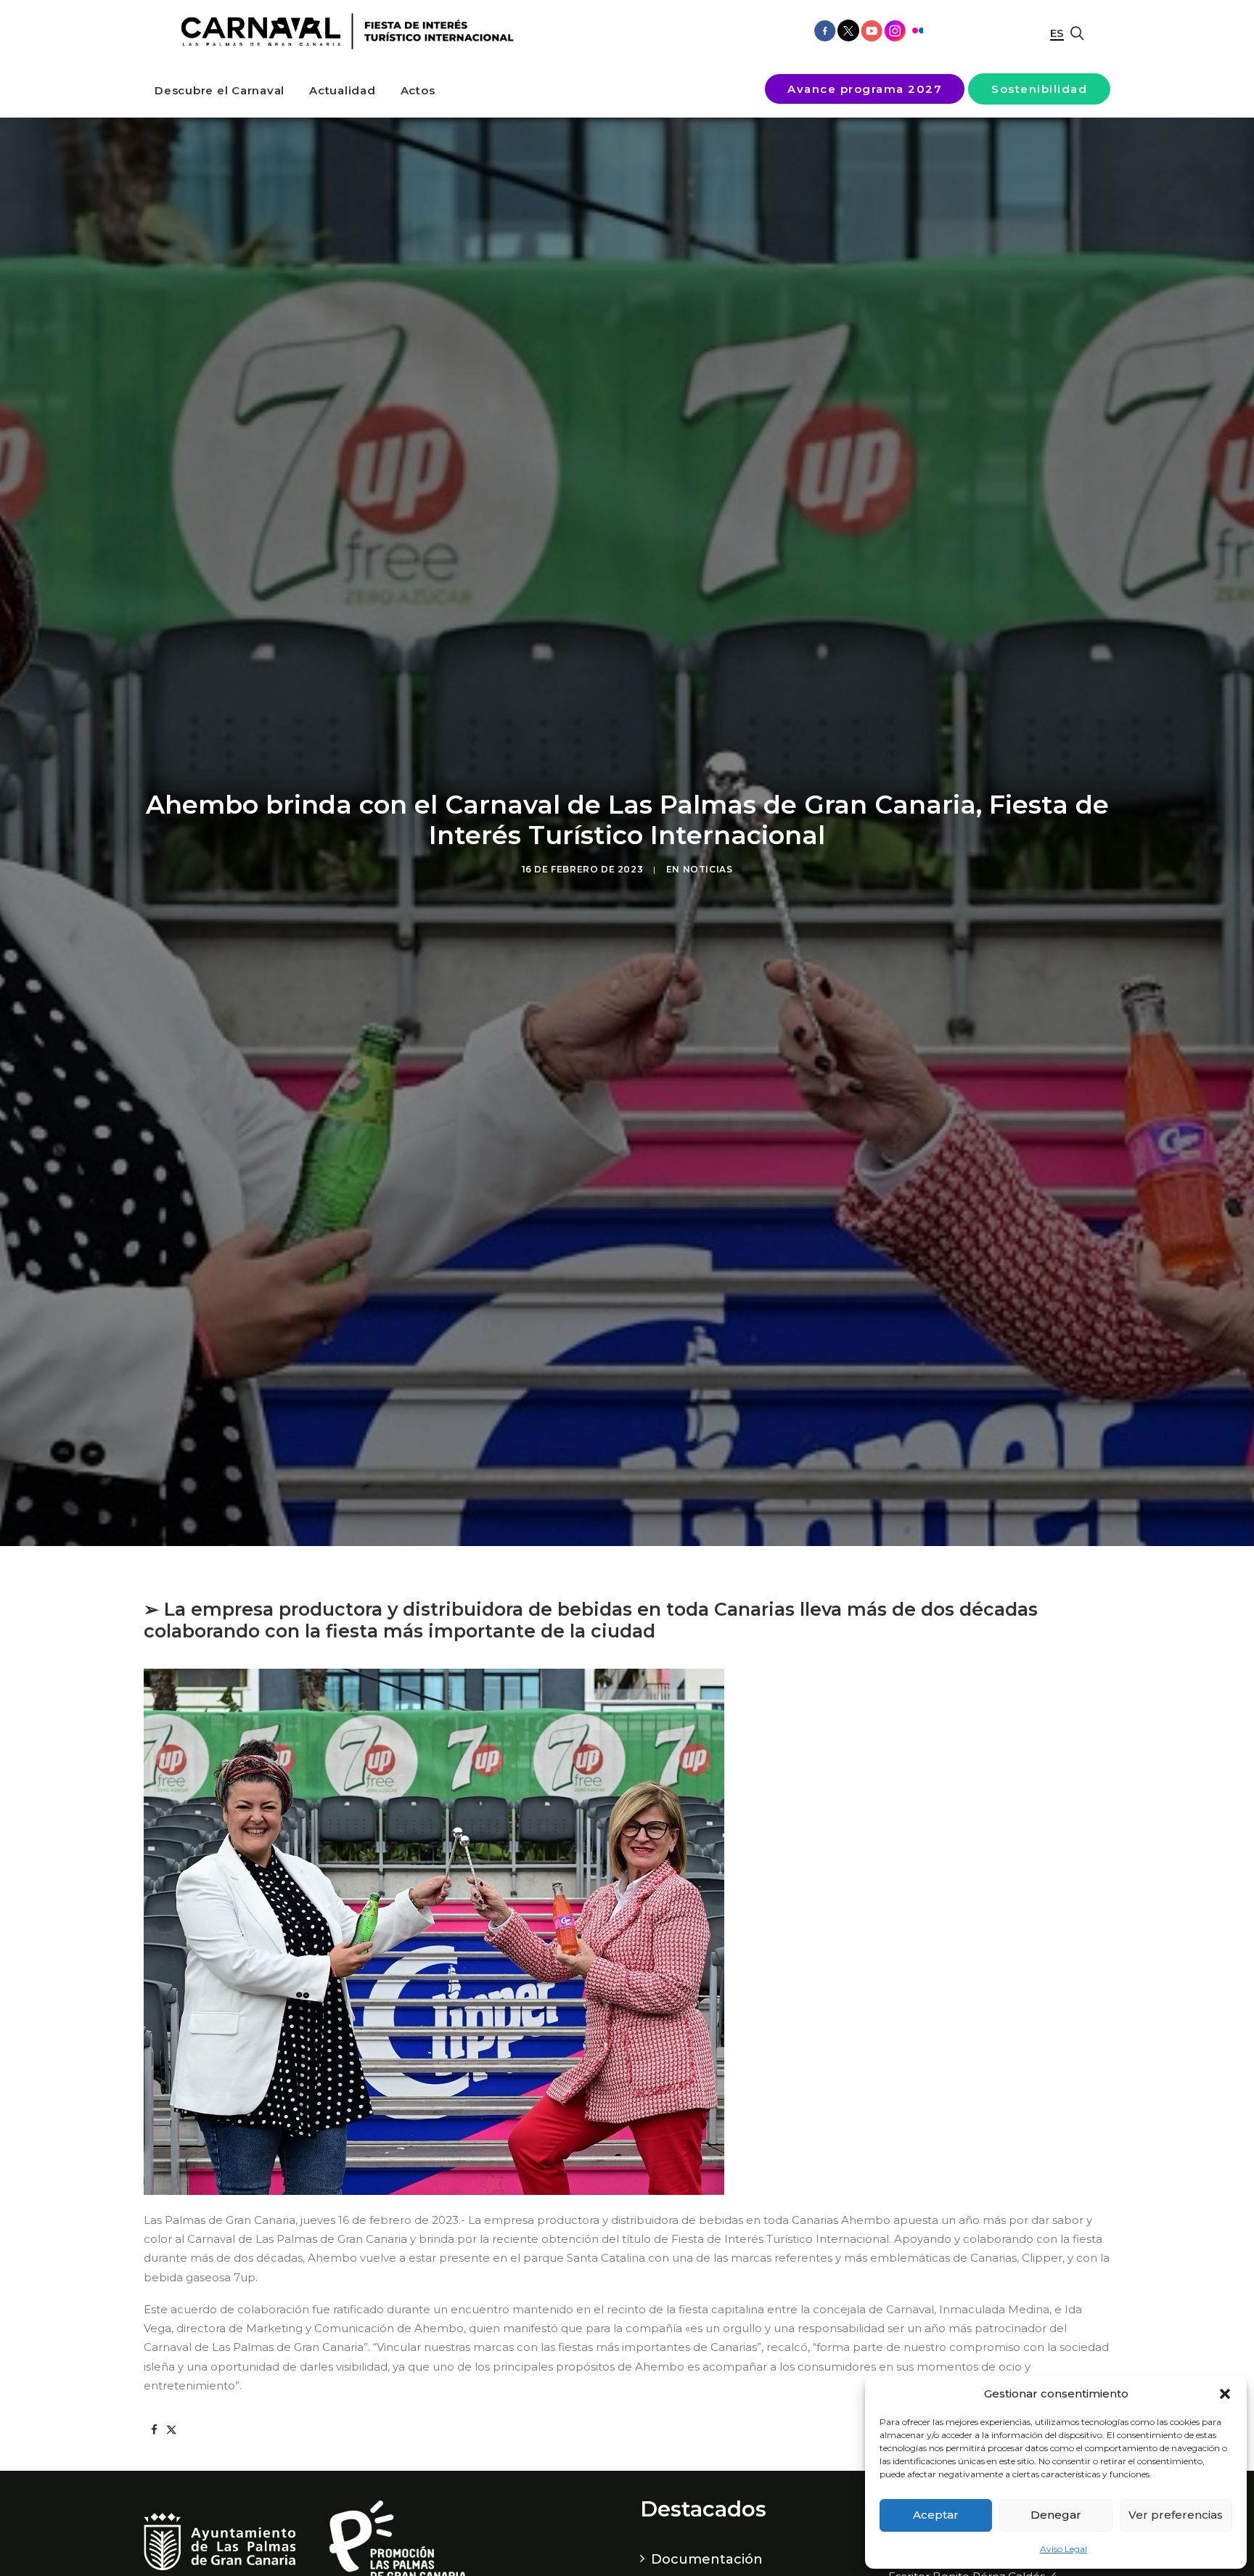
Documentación (707, 2559)
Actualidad (343, 90)
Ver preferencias (1176, 2515)
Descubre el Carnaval (220, 90)
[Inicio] (342, 32)
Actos (418, 90)
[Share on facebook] (154, 2430)
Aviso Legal (1064, 2549)
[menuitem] (220, 90)
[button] (1225, 2394)
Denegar (1056, 2515)
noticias (708, 869)
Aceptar (936, 2515)
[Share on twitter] (171, 2430)
